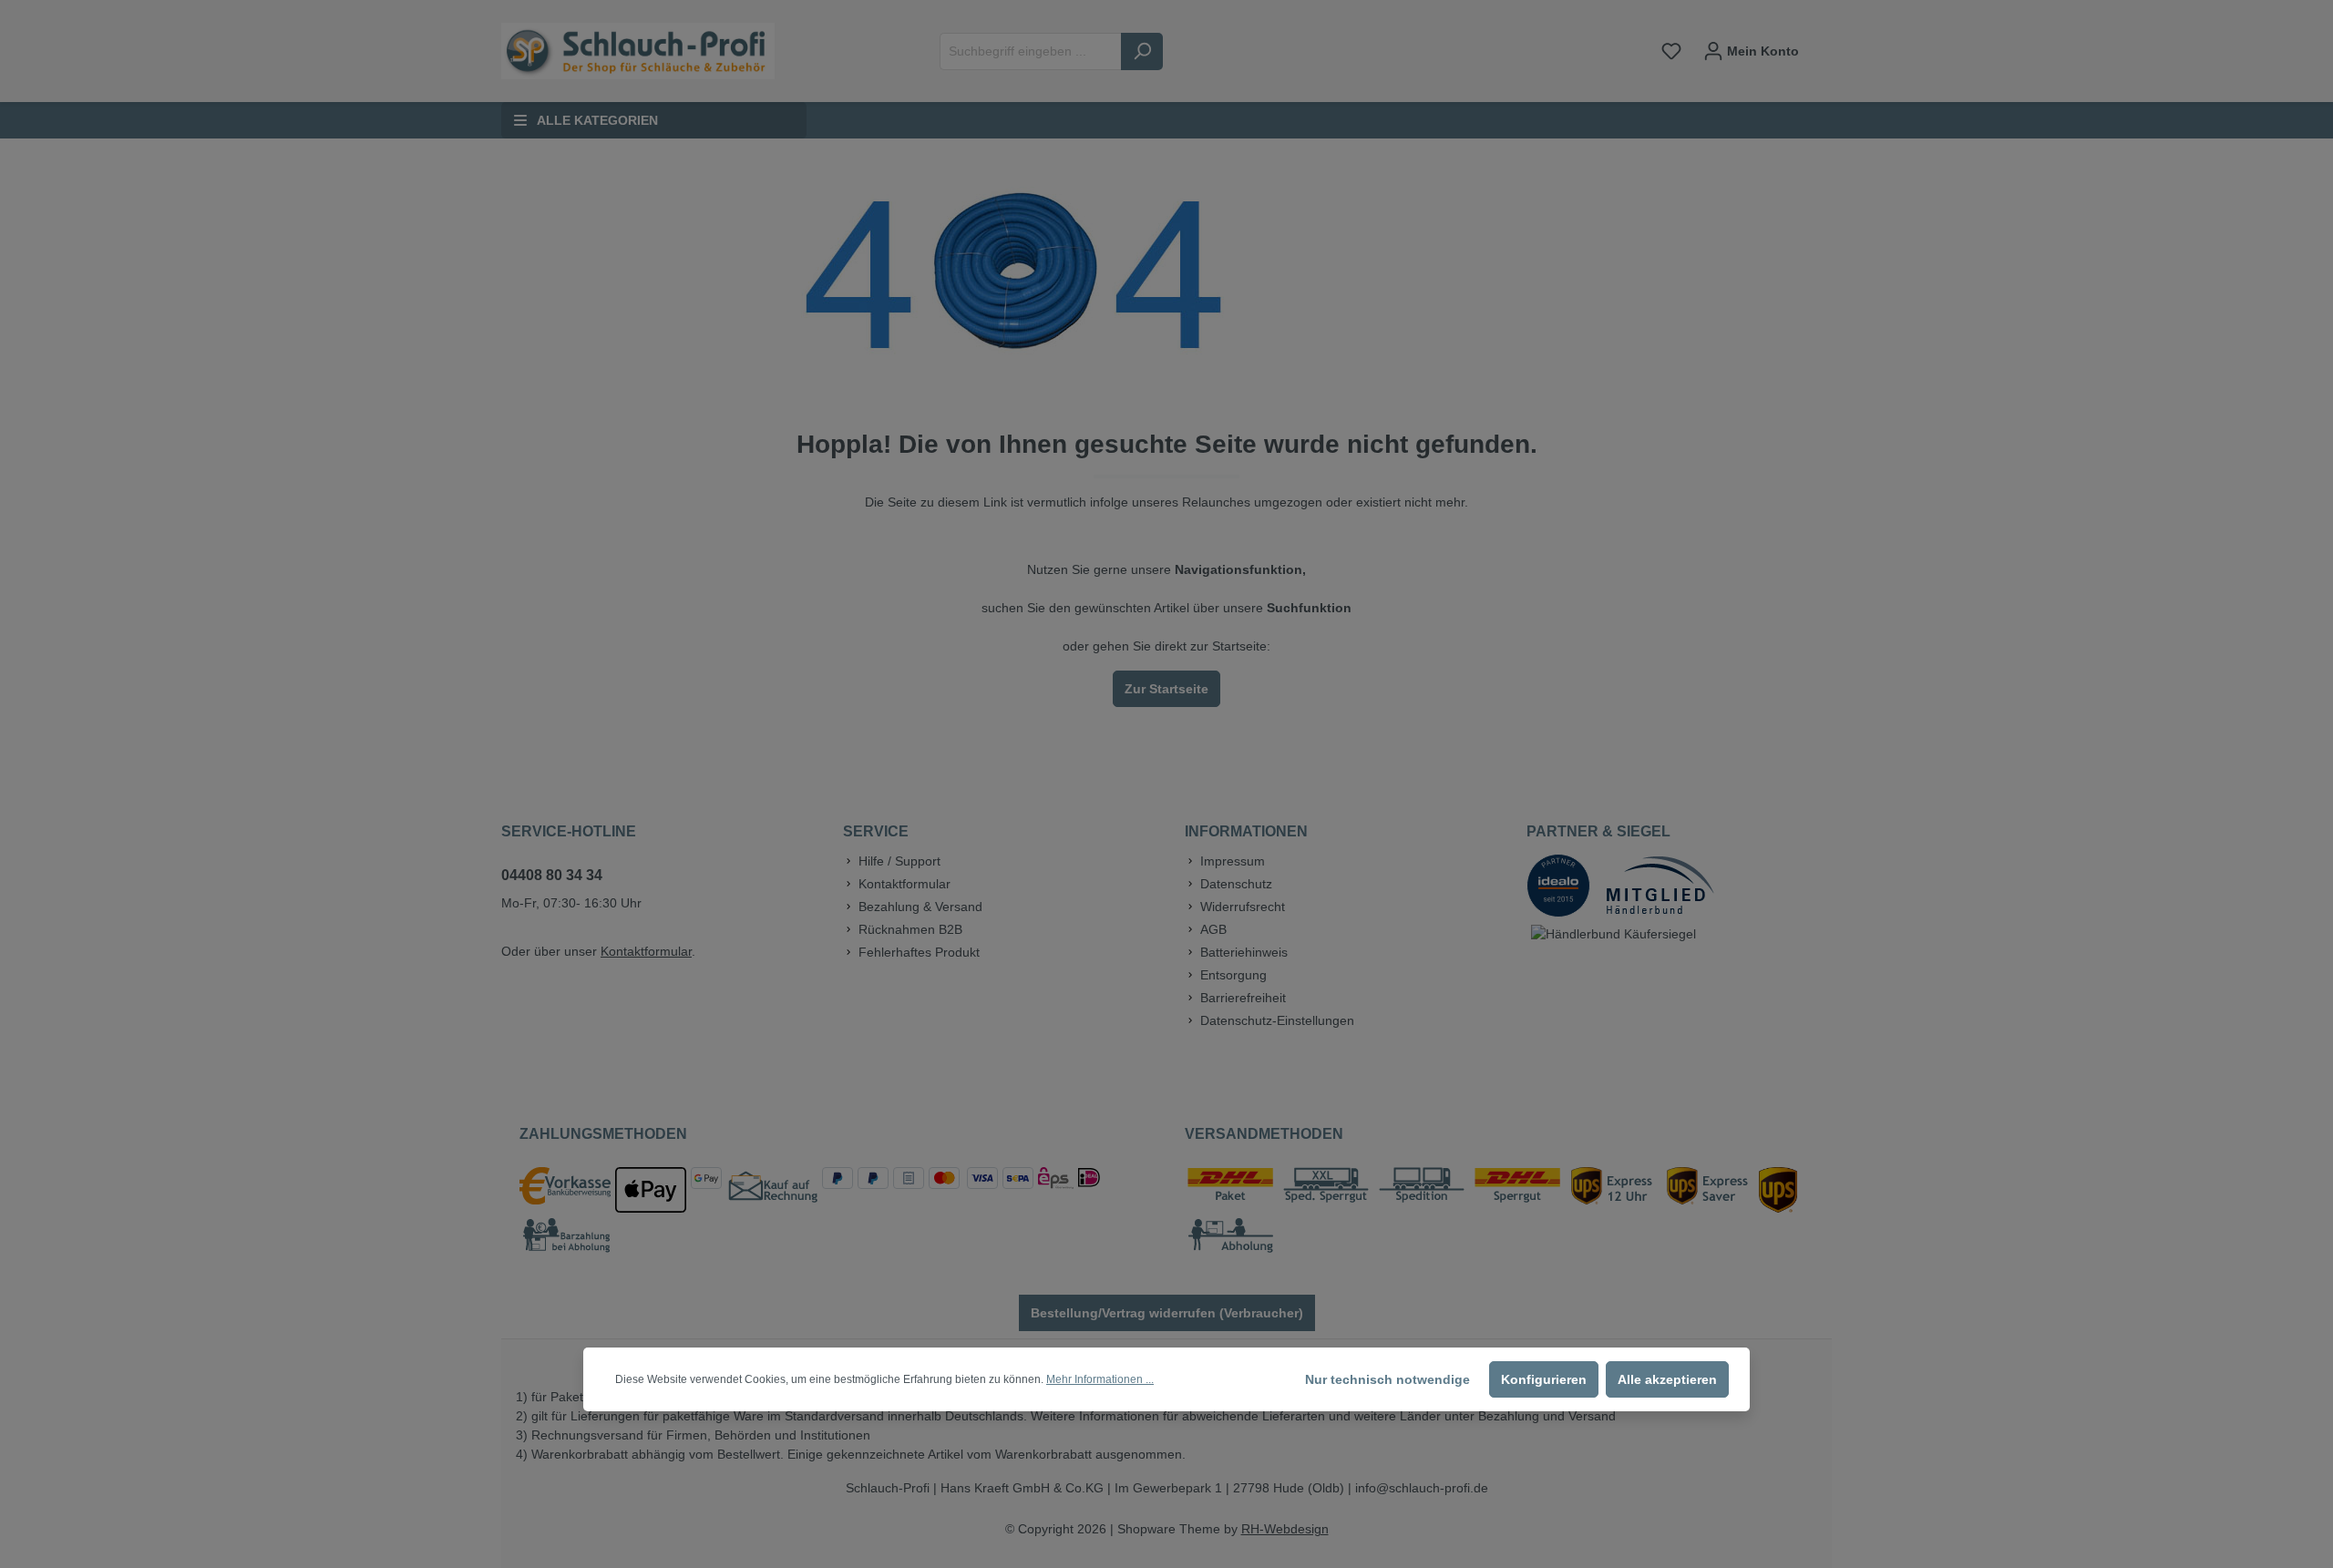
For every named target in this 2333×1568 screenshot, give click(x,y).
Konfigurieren (1544, 1379)
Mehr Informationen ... (1100, 1379)
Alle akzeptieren (1667, 1379)
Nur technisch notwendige (1387, 1379)
